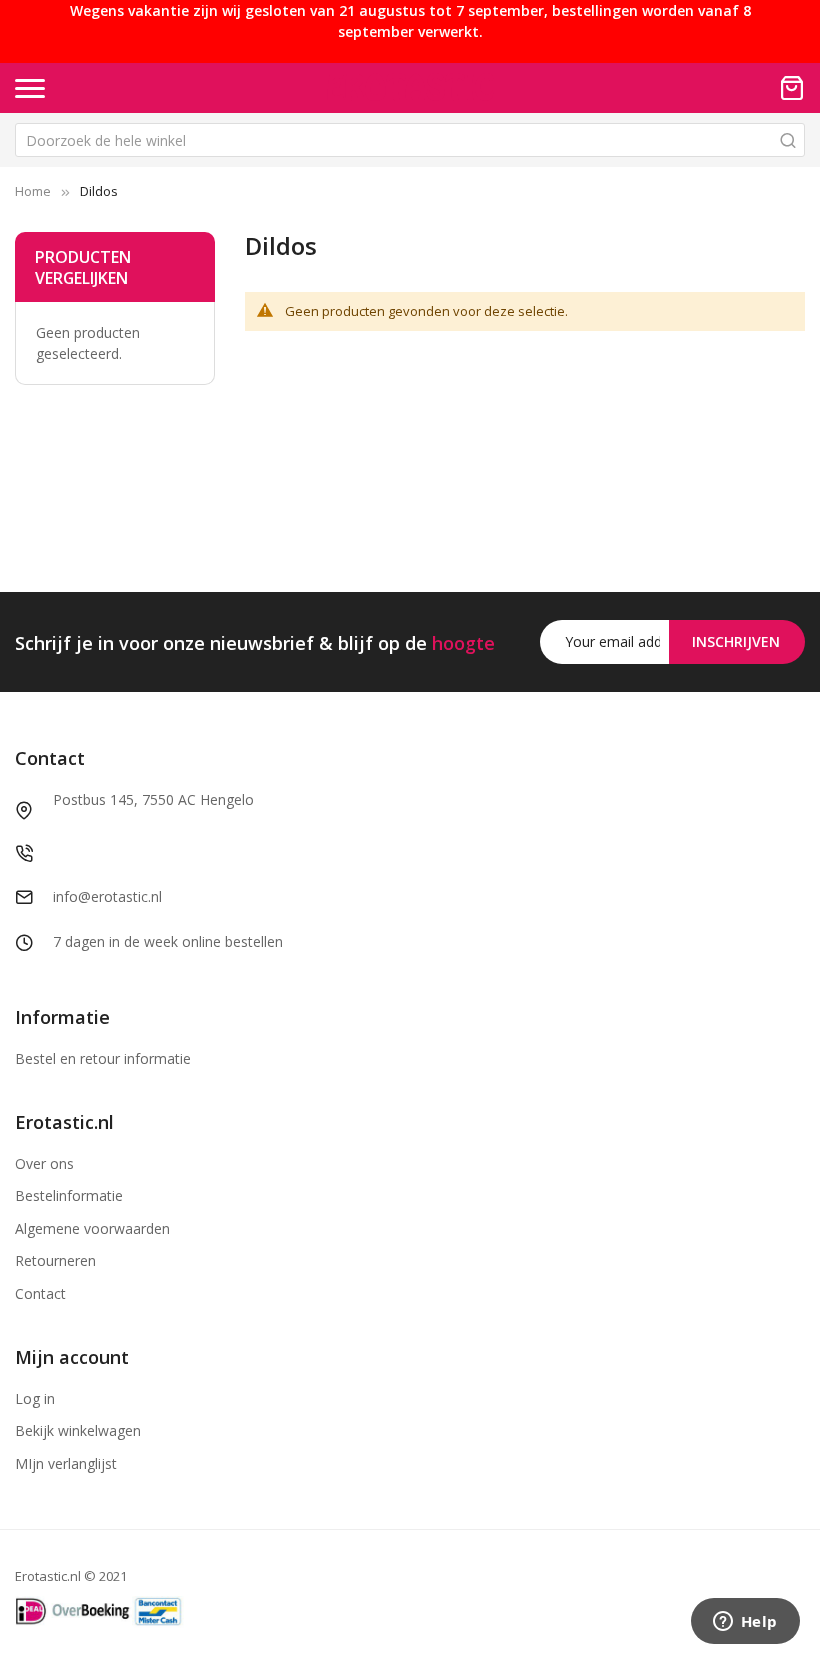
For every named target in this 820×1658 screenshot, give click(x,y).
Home (33, 191)
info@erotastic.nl (107, 896)
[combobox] (410, 140)
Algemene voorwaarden (92, 1228)
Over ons (44, 1163)
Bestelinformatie (69, 1195)
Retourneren (55, 1260)
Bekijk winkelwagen (78, 1430)
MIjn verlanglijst (66, 1463)
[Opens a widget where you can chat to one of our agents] (745, 1623)
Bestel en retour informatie (103, 1058)
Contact (40, 1293)
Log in (35, 1398)
